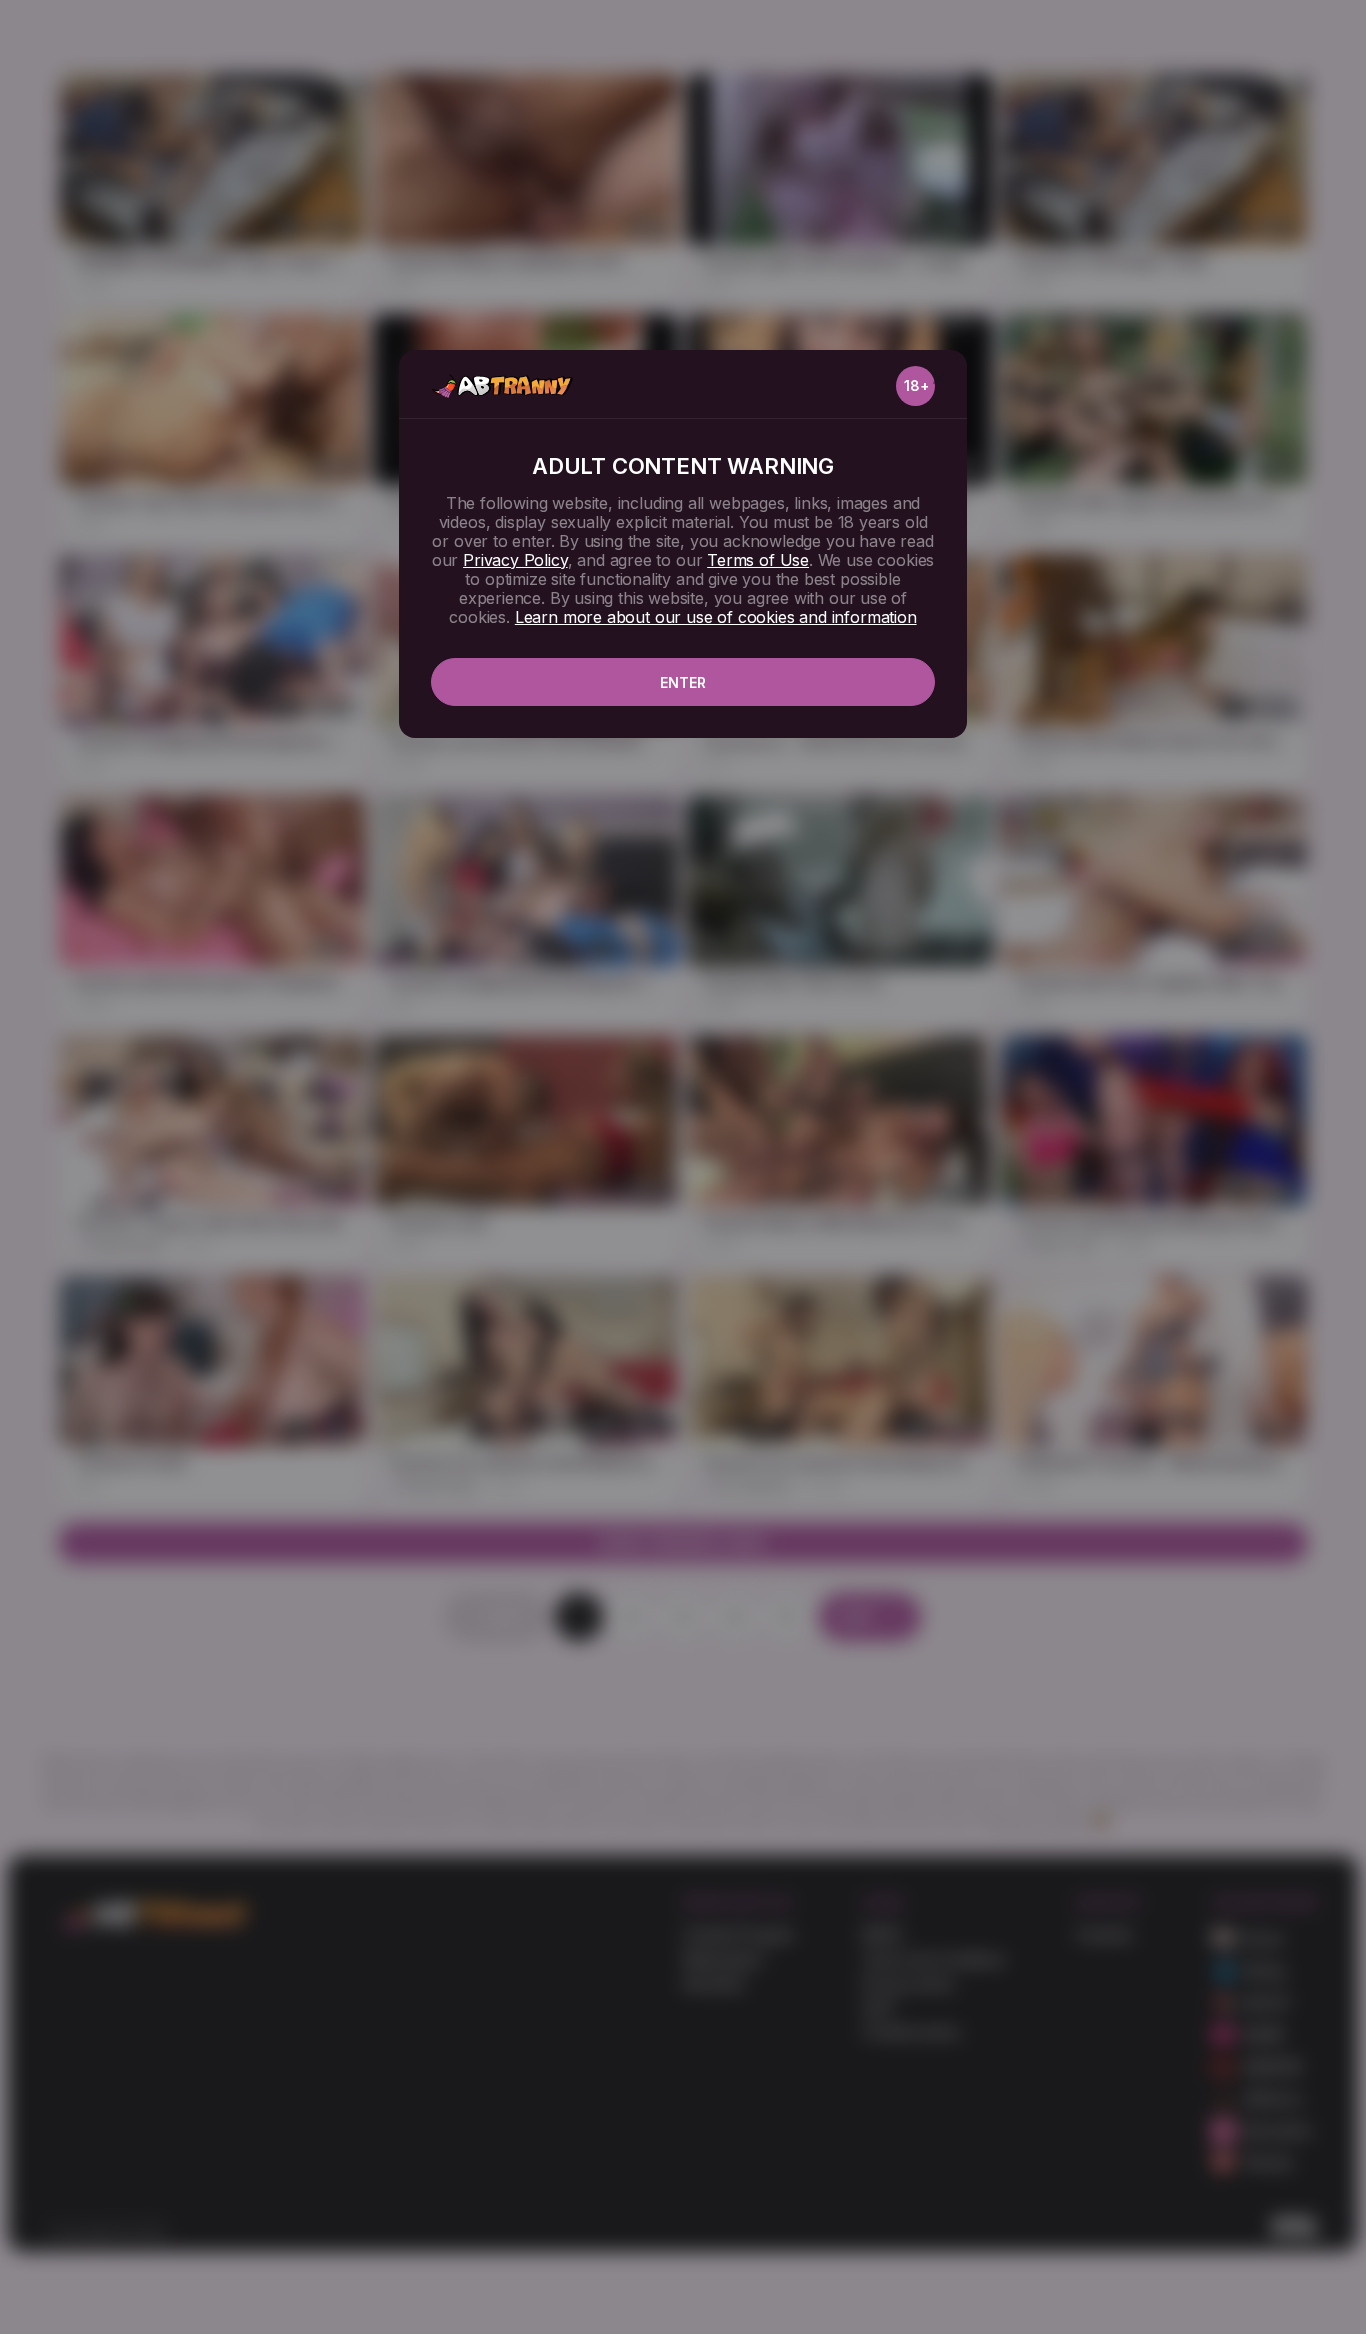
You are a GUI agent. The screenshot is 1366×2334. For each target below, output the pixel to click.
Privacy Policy (515, 560)
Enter (683, 682)
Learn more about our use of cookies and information (716, 617)
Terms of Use (758, 560)
